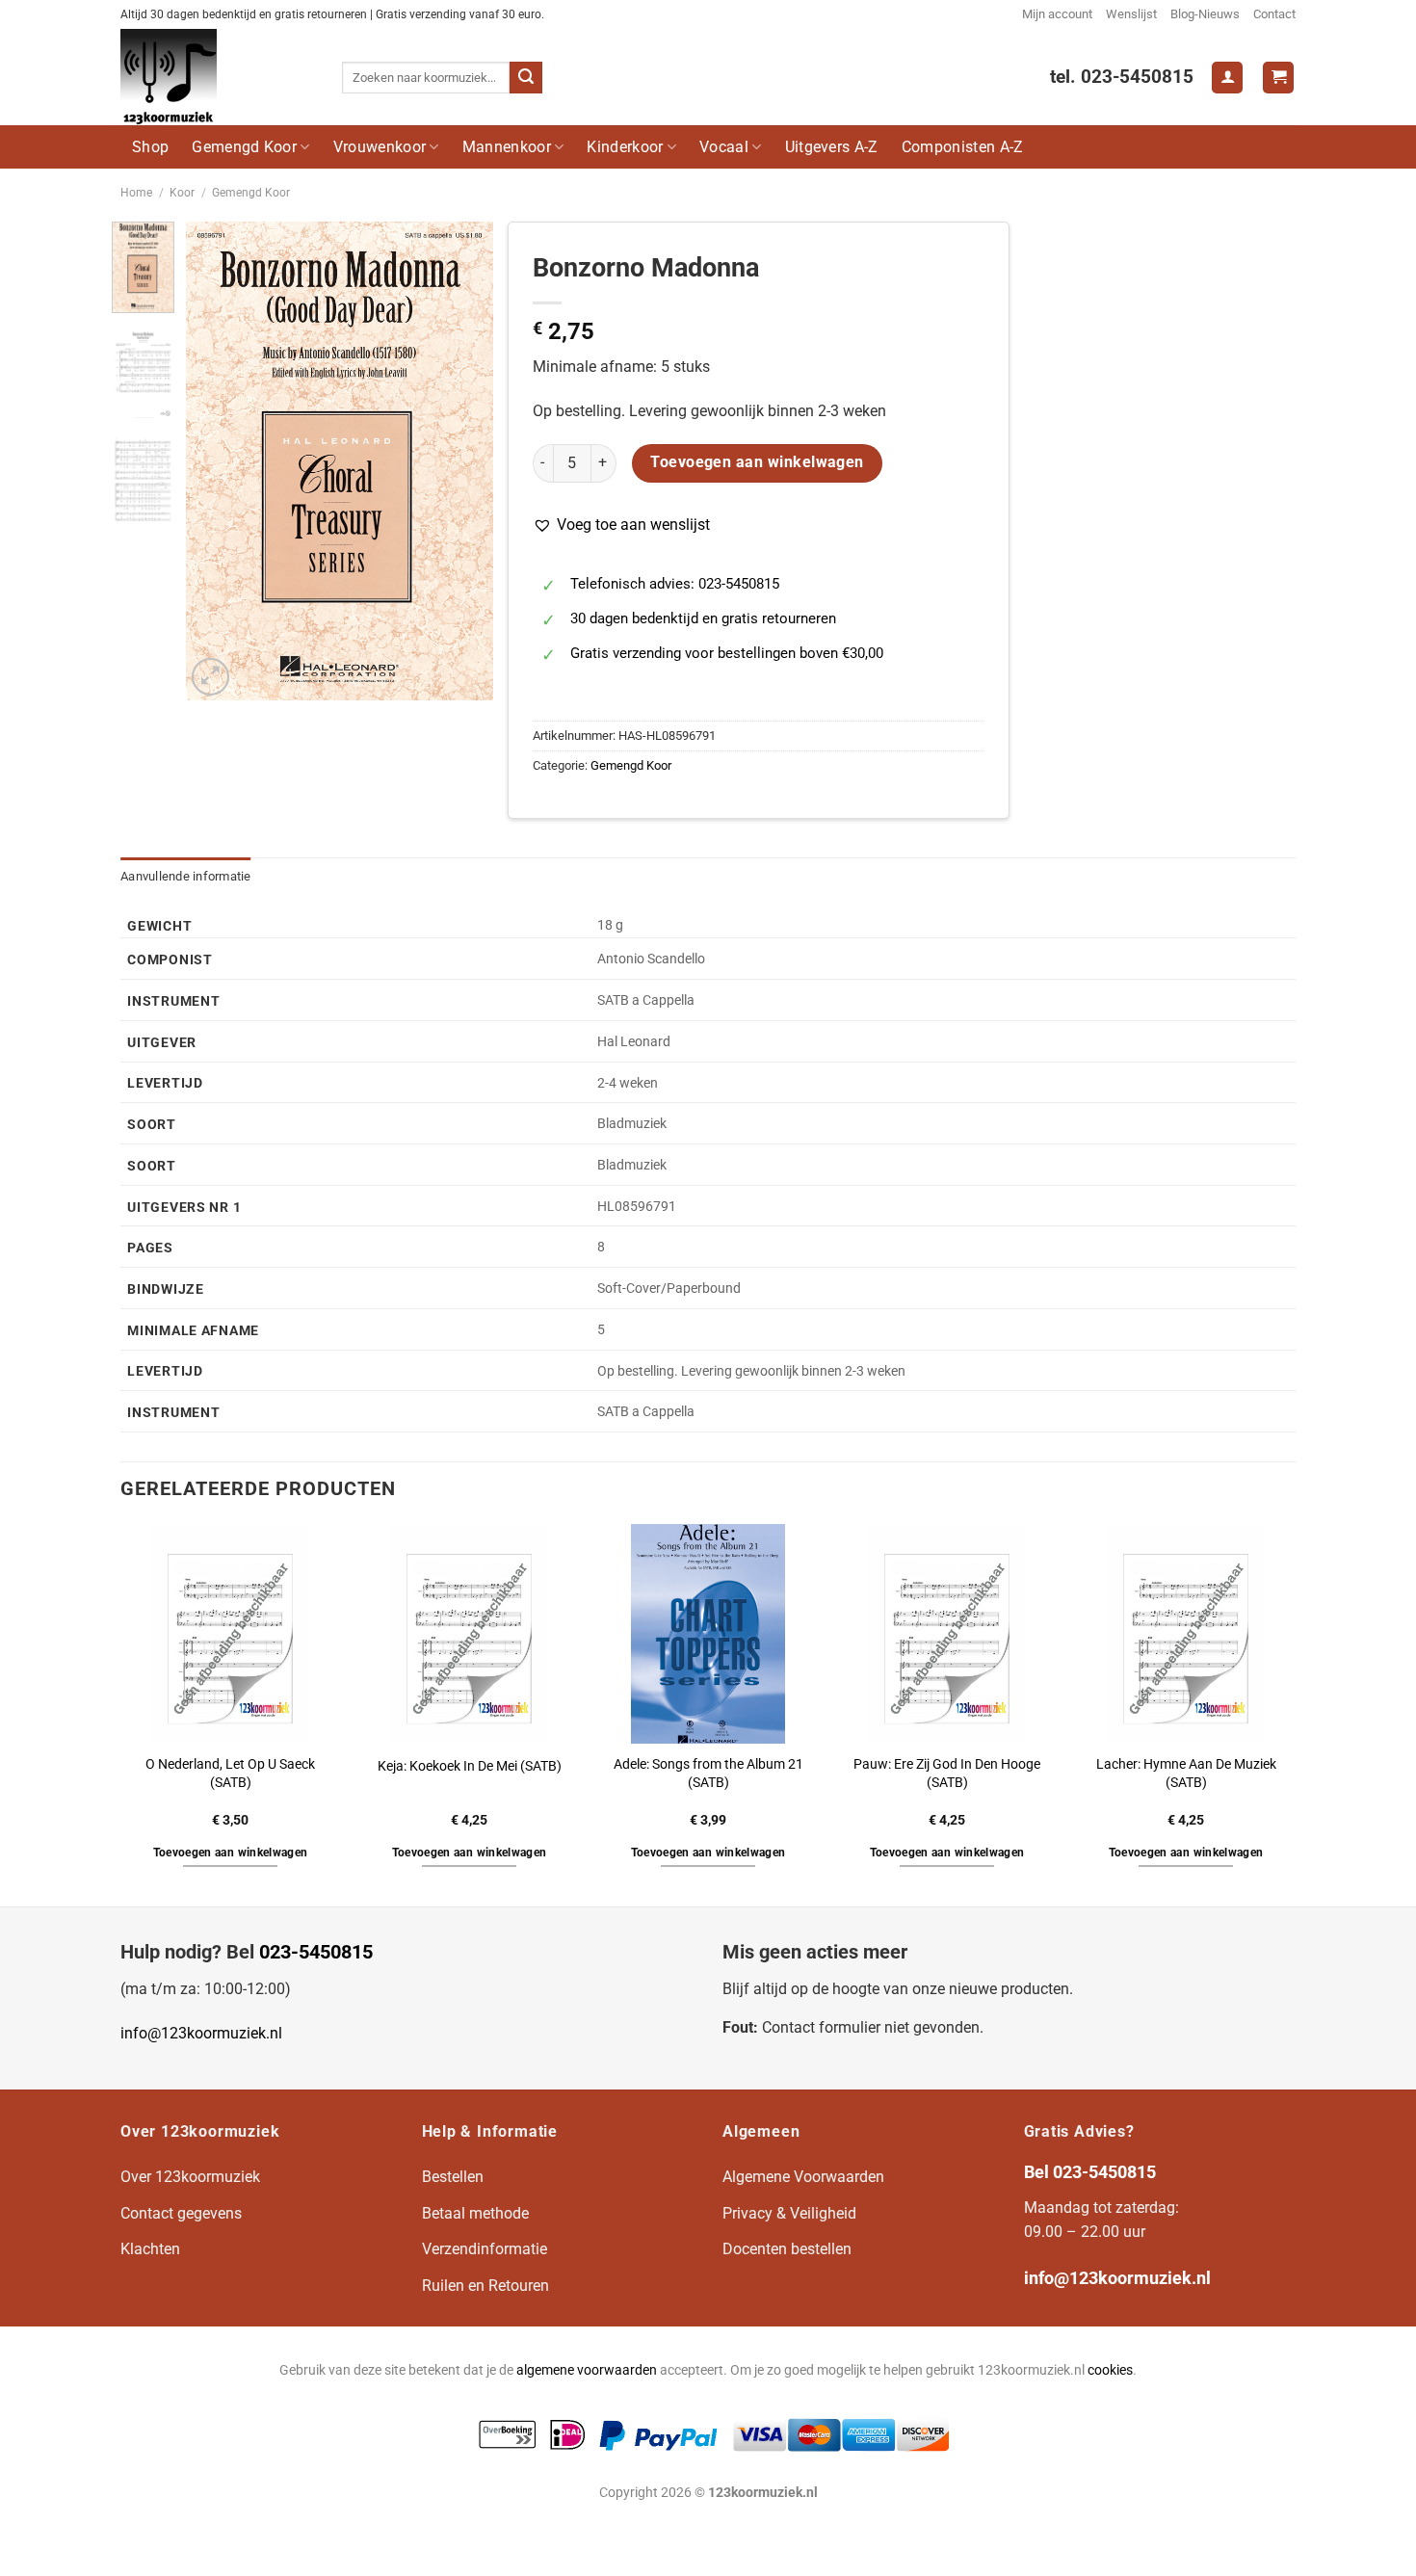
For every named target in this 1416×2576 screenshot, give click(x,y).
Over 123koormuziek (190, 2177)
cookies (1110, 2370)
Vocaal (724, 147)
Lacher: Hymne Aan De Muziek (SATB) (1186, 1774)
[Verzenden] (526, 78)
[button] (621, 525)
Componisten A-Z (963, 147)
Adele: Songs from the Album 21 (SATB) (708, 1774)
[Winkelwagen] (1278, 78)
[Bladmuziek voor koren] (217, 77)
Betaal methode (475, 2213)
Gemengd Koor (244, 147)
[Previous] (216, 461)
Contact (1274, 14)
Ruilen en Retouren (485, 2286)
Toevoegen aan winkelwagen (757, 462)
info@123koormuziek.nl (201, 2033)
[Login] (1227, 78)
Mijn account (1057, 14)
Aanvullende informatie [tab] (186, 876)
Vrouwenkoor (380, 147)
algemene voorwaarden (587, 2370)
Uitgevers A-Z (832, 147)
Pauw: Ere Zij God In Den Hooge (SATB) (947, 1774)
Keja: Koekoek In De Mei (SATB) (470, 1766)
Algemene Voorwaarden (803, 2177)
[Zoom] (210, 677)
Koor (182, 193)
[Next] (462, 461)
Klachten (150, 2249)
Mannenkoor (507, 147)
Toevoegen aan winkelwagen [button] (231, 1853)
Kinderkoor (625, 147)
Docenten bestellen (787, 2249)
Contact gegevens (181, 2213)
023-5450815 (316, 1952)
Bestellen (453, 2177)
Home (136, 193)
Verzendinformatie (485, 2249)
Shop (150, 147)
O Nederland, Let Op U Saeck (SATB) (230, 1774)
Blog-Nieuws (1205, 14)
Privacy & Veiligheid (789, 2213)
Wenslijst (1131, 14)
